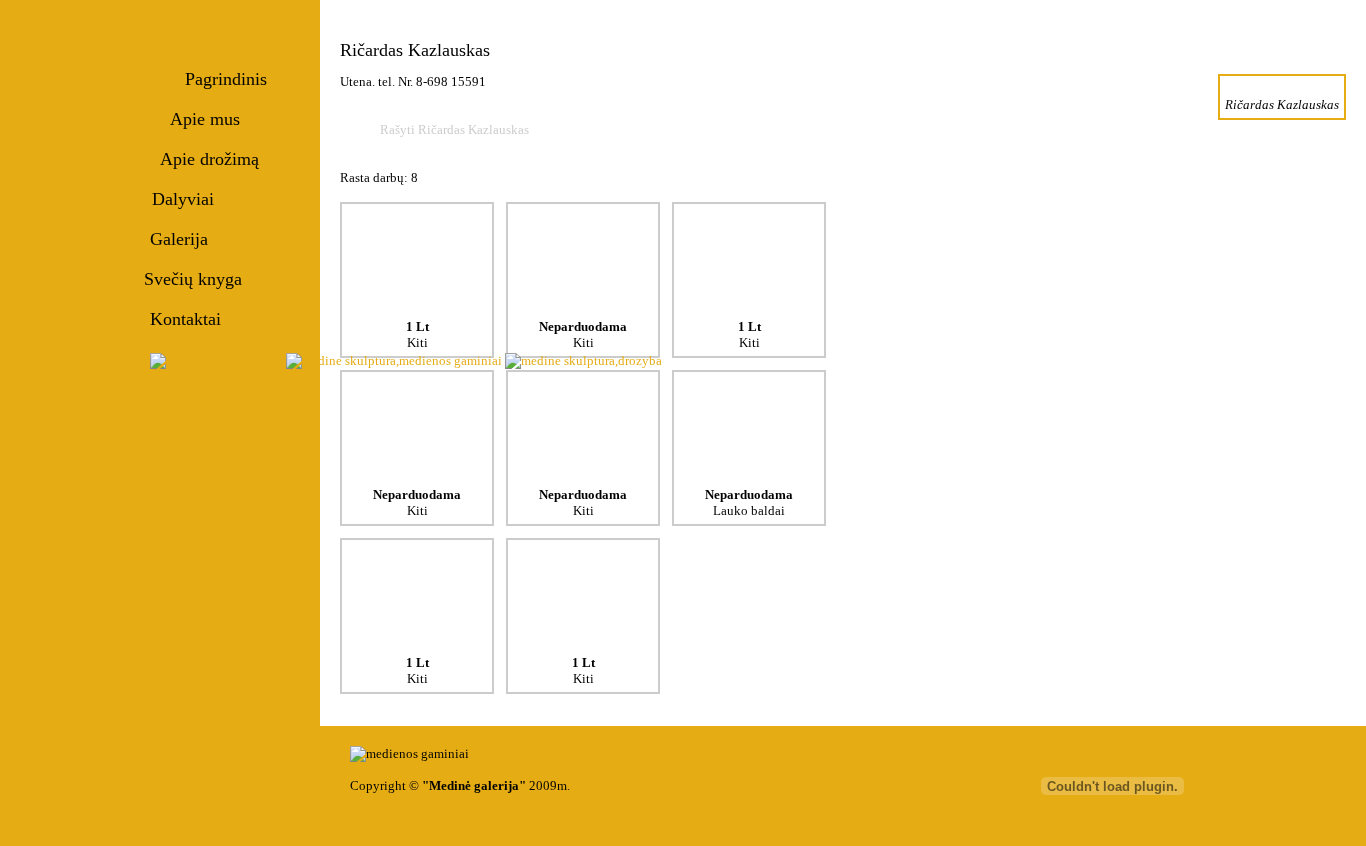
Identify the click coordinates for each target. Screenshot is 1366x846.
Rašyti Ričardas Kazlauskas (454, 129)
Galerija (179, 239)
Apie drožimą (209, 159)
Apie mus (205, 119)
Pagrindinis (226, 79)
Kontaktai (185, 319)
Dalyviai (183, 199)
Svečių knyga (193, 279)
